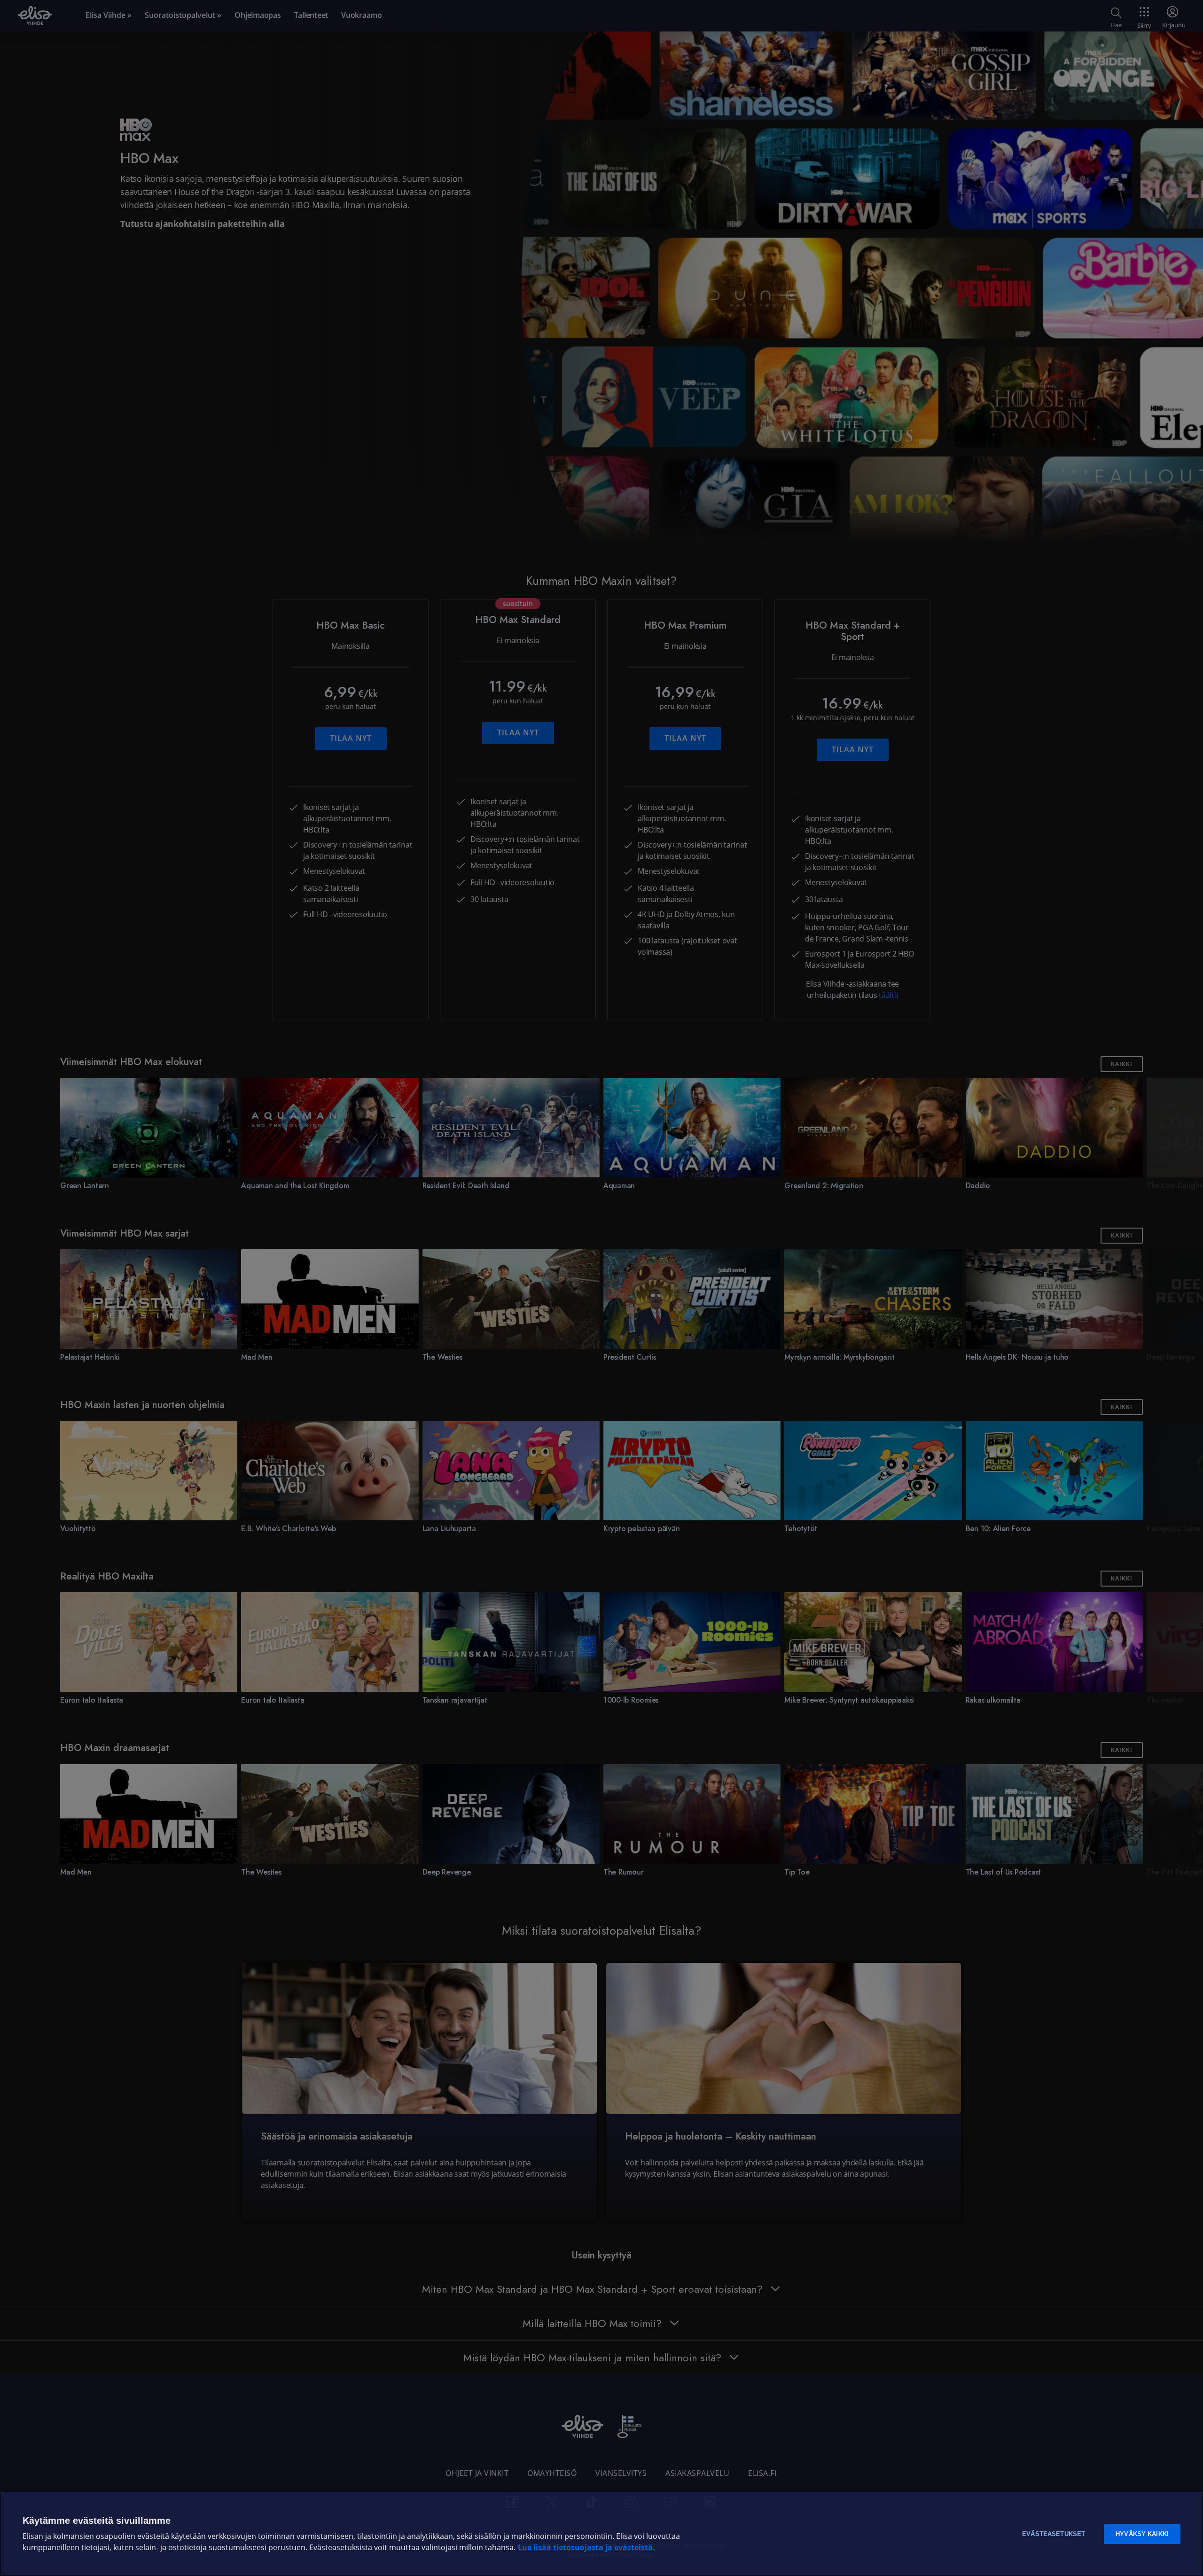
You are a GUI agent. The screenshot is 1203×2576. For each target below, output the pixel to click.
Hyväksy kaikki (1142, 2534)
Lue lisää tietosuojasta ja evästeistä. (586, 2548)
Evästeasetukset (1054, 2534)
